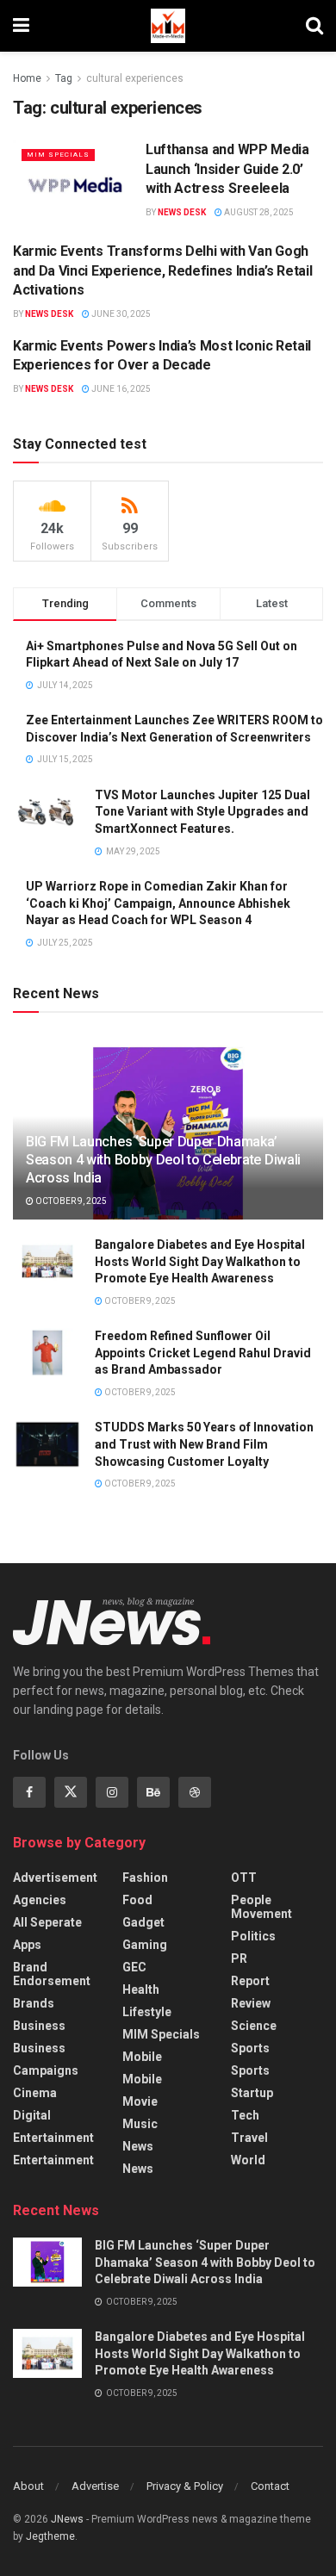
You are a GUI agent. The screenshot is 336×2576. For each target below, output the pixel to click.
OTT (244, 1878)
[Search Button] (314, 26)
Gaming (145, 1945)
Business (39, 2026)
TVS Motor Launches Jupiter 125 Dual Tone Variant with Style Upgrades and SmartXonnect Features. (202, 812)
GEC (134, 1967)
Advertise (95, 2486)
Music (140, 2124)
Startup (252, 2093)
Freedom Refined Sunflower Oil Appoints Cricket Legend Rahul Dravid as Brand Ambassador (203, 1353)
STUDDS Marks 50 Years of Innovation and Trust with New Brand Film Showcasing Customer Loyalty (204, 1444)
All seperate (47, 1922)
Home (27, 78)
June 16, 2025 (120, 389)
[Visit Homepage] (168, 26)
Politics (253, 1936)
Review (251, 2003)
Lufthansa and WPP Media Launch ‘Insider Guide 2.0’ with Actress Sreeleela (227, 169)
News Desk (182, 212)
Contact (270, 2486)
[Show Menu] (21, 26)
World (248, 2160)
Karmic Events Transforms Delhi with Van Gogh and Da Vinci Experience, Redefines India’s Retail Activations (162, 270)
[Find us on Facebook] (29, 1792)
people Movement (261, 1907)
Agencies (40, 1900)
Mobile (142, 2057)
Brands (34, 2003)
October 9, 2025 (70, 1201)
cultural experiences (135, 78)
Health (141, 1989)
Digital (32, 2115)
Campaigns (46, 2070)
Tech (245, 2115)
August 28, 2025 (258, 212)
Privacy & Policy (185, 2486)
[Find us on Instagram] (112, 1792)
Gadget (143, 1922)
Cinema (35, 2093)
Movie (140, 2101)
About (28, 2486)
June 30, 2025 (120, 314)
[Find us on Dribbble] (195, 1792)
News (138, 2146)
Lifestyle (147, 2012)
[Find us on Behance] (153, 1792)
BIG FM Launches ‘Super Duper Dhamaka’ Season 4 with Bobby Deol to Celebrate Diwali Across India (163, 1160)
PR (239, 1958)
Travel (249, 2138)
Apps (27, 1945)
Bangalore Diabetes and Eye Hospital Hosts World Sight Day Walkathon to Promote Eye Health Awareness (200, 1261)
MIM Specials (58, 155)
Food (137, 1900)
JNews (67, 2519)
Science (254, 2026)
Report (250, 1981)
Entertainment (53, 2138)
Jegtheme (50, 2536)
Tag (64, 78)
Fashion (145, 1878)
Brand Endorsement (52, 1974)
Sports (250, 2048)
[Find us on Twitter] (71, 1792)
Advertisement (55, 1878)
